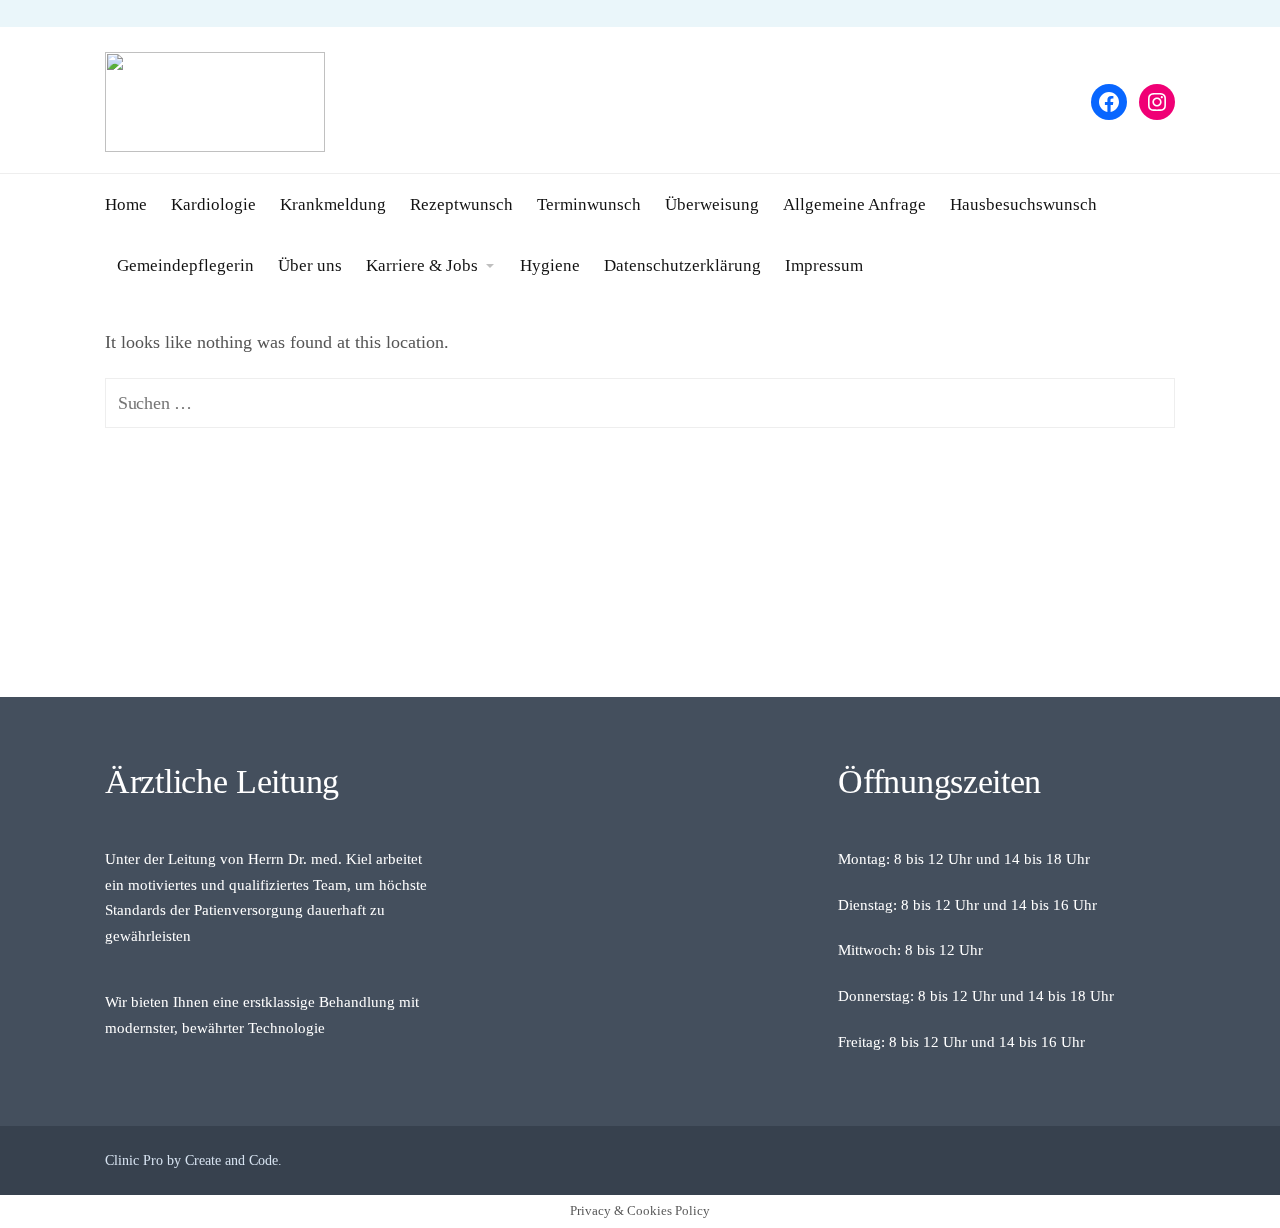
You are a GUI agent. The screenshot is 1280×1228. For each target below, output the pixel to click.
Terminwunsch (589, 204)
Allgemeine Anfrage (854, 204)
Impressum (824, 265)
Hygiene (550, 265)
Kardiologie (213, 204)
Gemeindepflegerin (185, 265)
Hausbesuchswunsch (1023, 204)
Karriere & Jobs (422, 265)
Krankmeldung (333, 204)
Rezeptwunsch (461, 204)
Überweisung (712, 204)
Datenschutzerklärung (682, 265)
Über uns (310, 265)
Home (126, 204)
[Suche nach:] (640, 403)
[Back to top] (1210, 1158)
